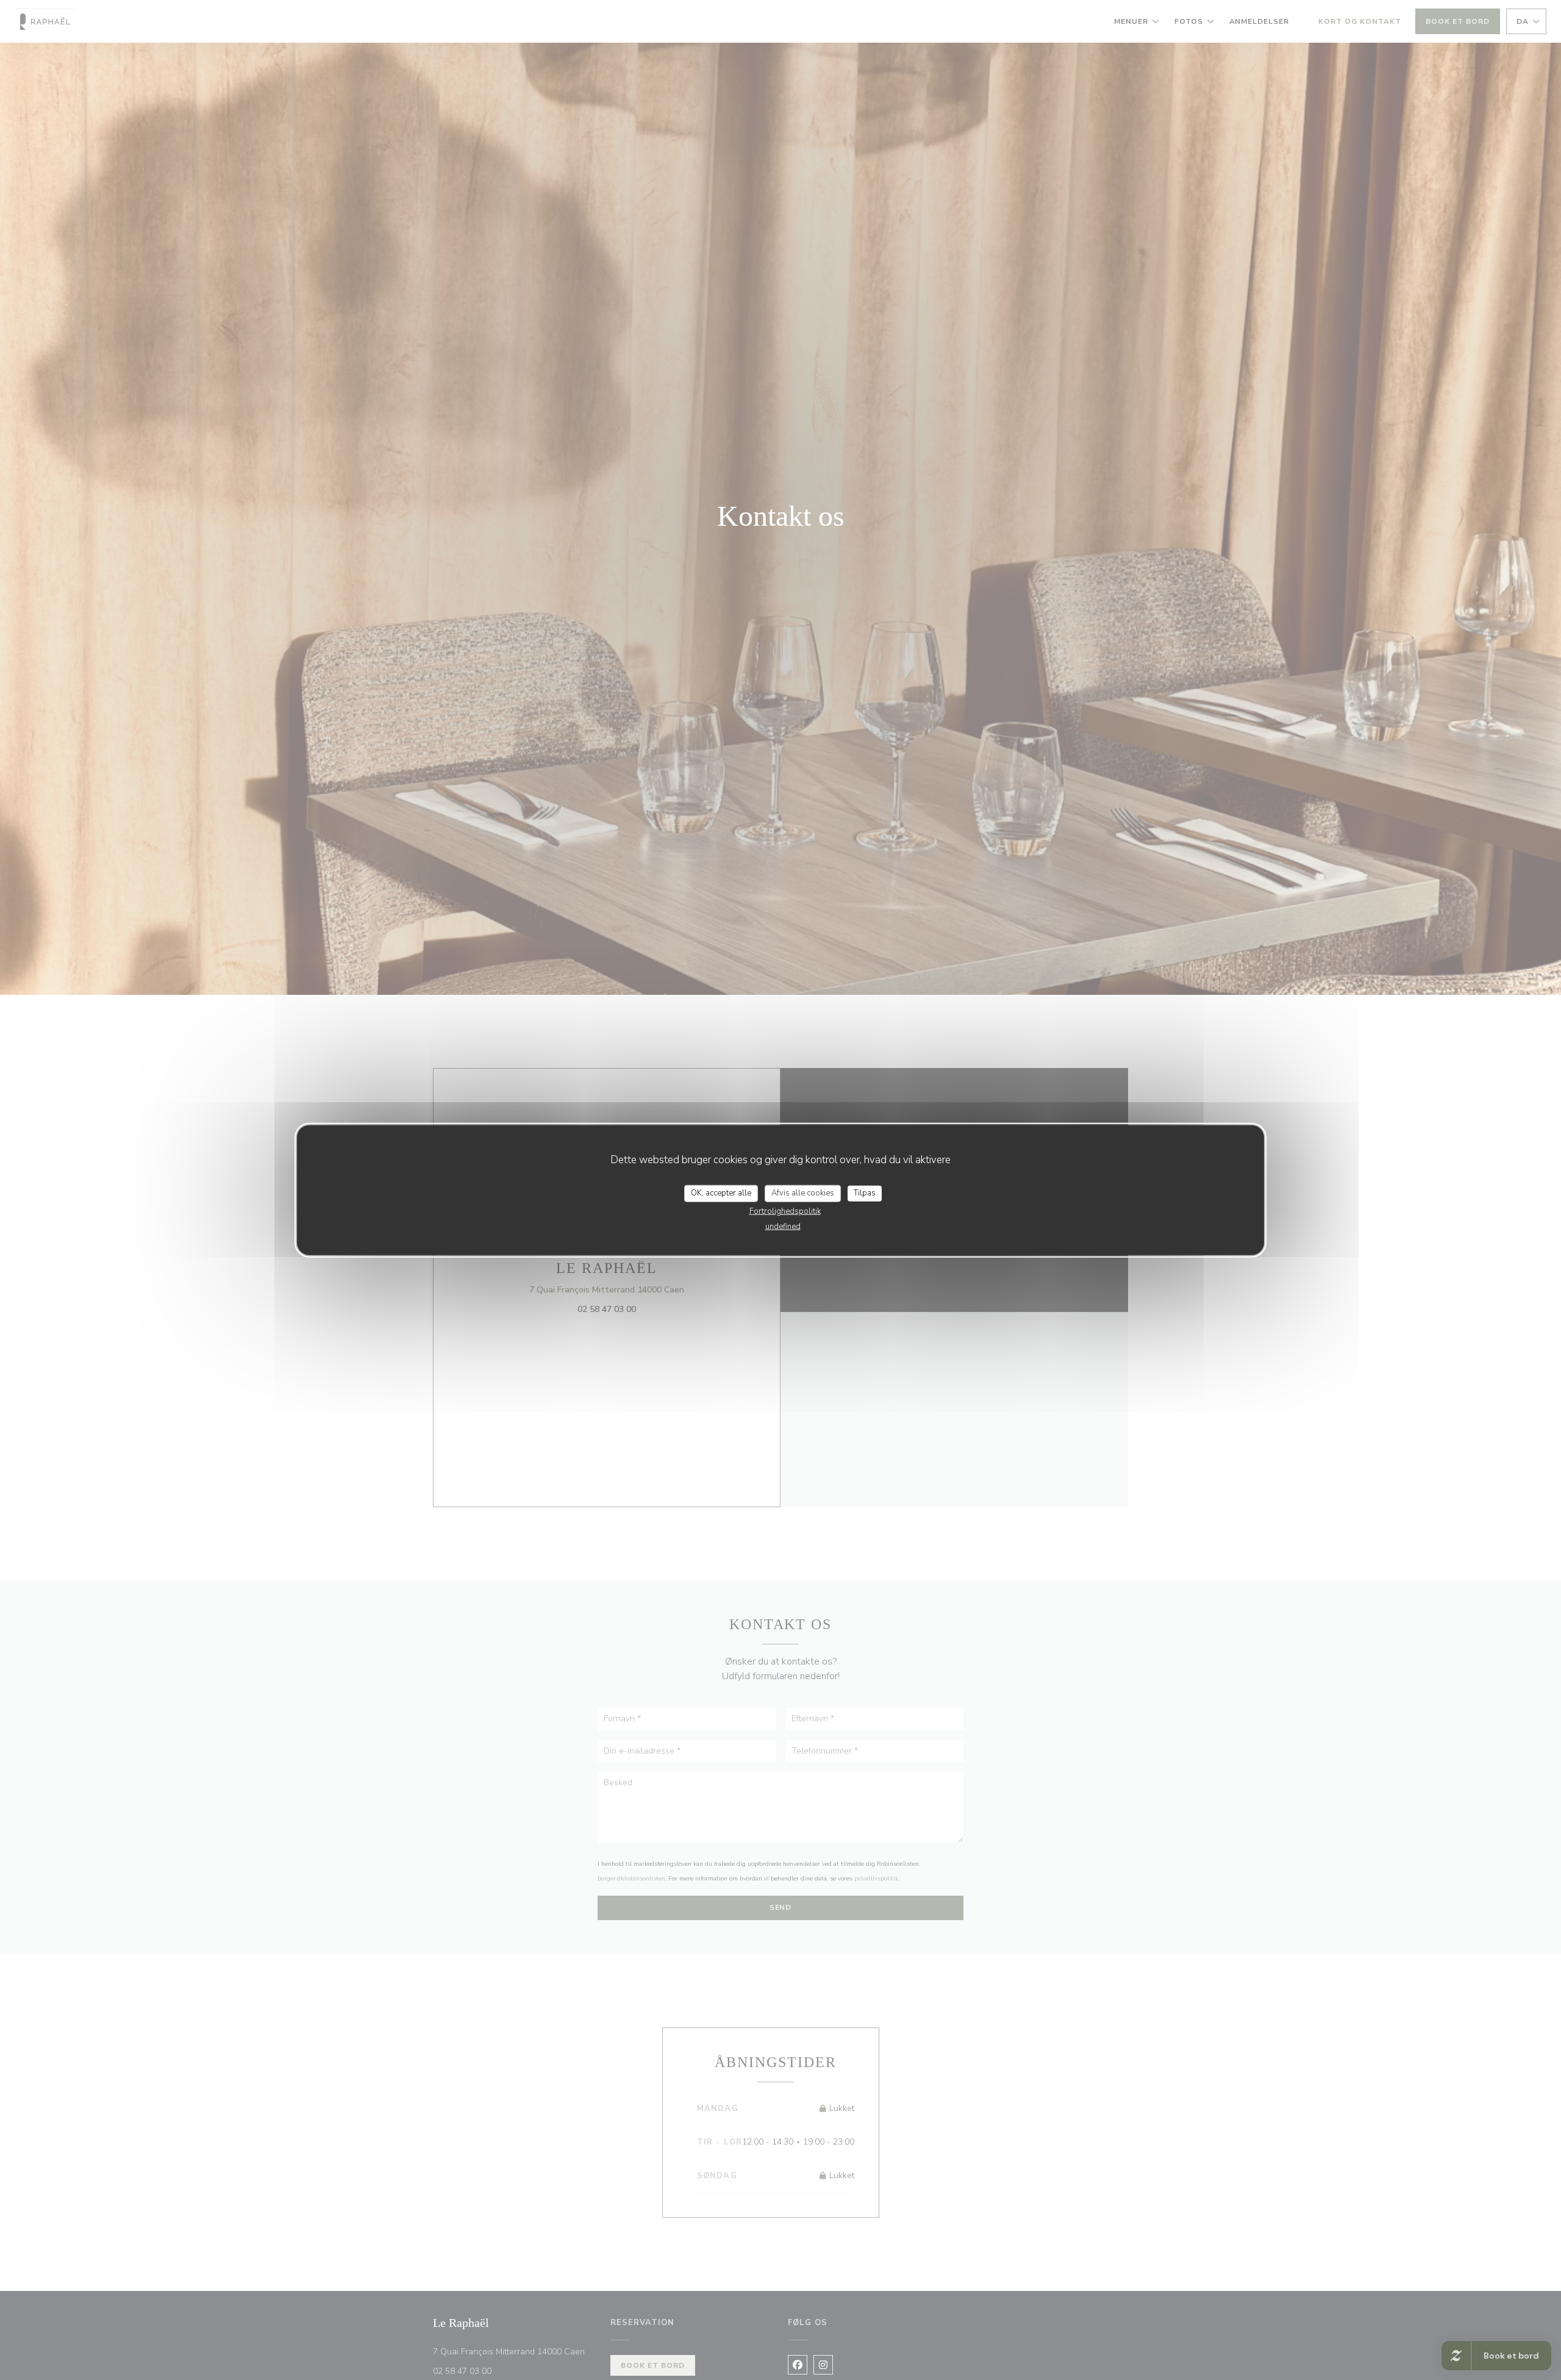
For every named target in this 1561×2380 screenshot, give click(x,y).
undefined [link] (783, 1226)
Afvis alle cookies (803, 1193)
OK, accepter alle (721, 1193)
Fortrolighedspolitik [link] (785, 1211)
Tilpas (865, 1193)
